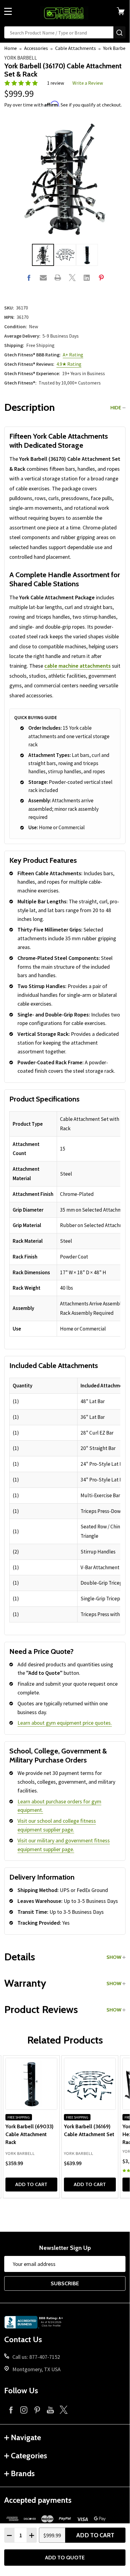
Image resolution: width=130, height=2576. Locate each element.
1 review (56, 83)
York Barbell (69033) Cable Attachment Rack (29, 2134)
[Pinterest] (101, 278)
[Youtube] (50, 2410)
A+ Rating (73, 355)
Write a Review (88, 83)
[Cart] (123, 11)
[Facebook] (29, 278)
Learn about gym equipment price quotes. (65, 1723)
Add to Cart (95, 2535)
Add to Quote (65, 2558)
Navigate (26, 2437)
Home (11, 48)
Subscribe (65, 2283)
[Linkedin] (87, 278)
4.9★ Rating (69, 364)
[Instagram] (24, 2410)
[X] (72, 278)
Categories (29, 2456)
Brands (23, 2473)
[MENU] (8, 11)
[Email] (43, 278)
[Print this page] (58, 278)
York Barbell (21, 58)
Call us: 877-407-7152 (36, 2357)
